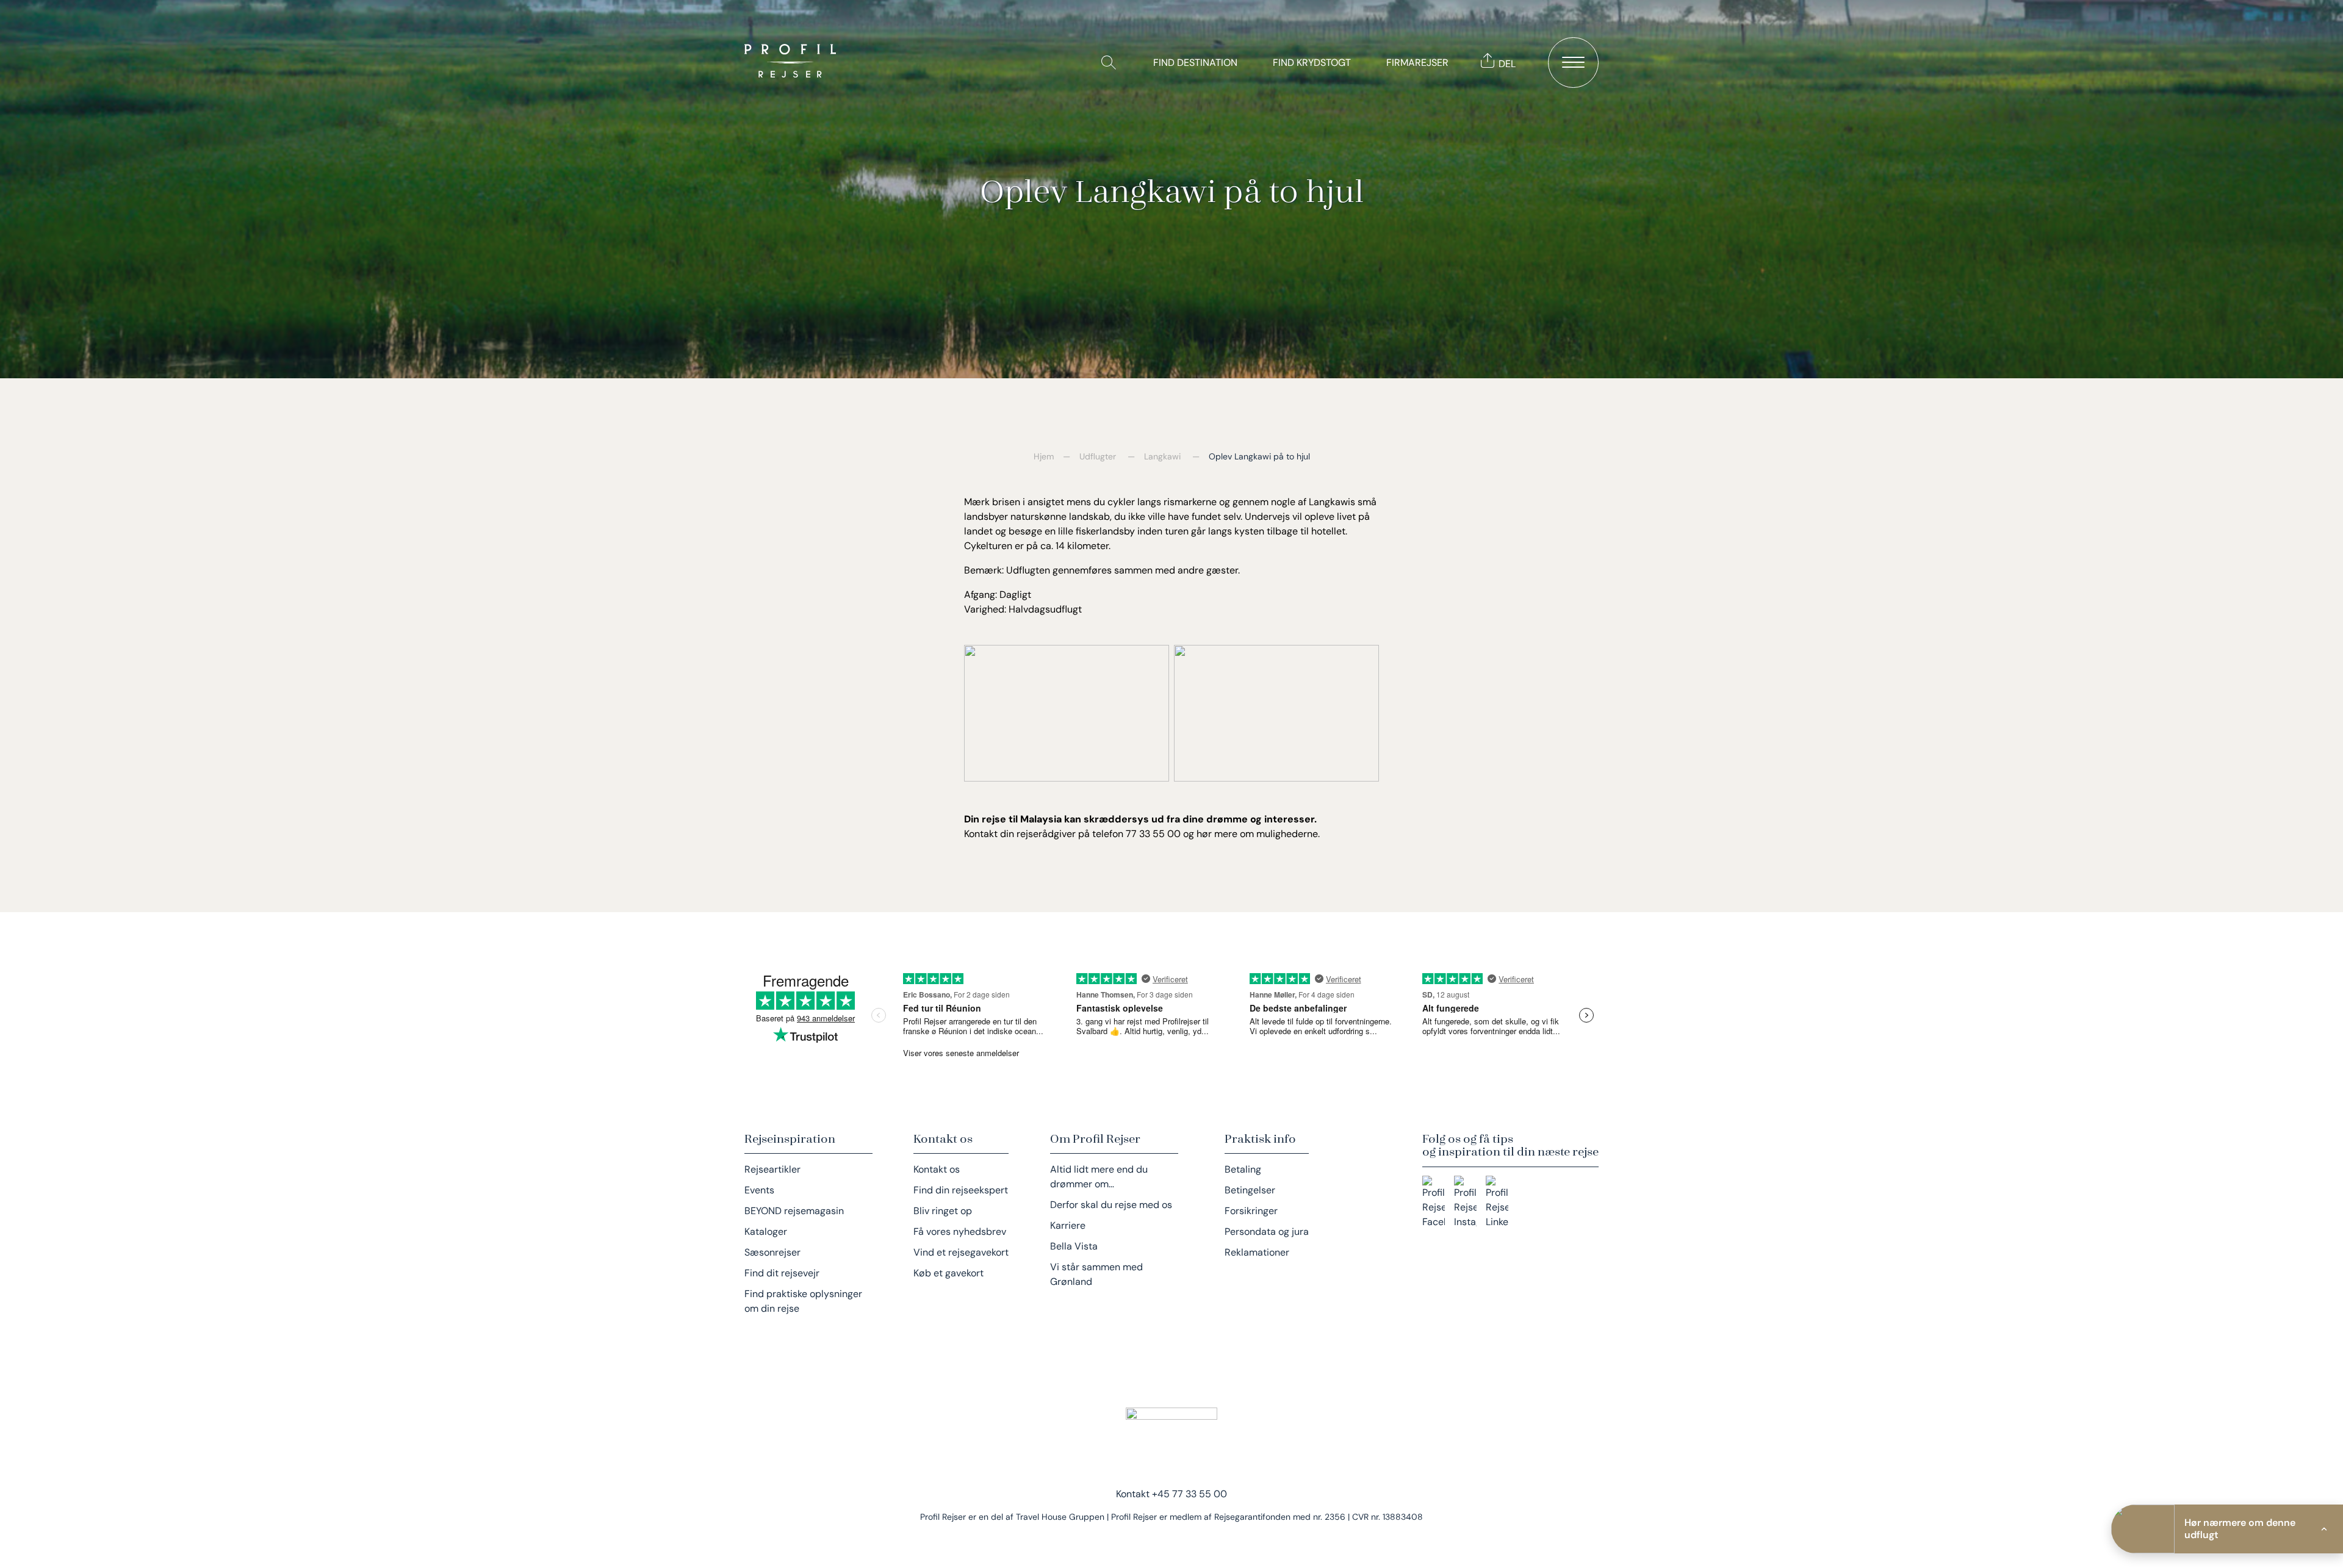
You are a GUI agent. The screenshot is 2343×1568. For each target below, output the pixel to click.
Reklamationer (1257, 1252)
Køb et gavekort (948, 1273)
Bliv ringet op (943, 1211)
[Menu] (1573, 63)
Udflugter (1098, 456)
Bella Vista (1074, 1246)
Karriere (1068, 1225)
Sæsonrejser (772, 1252)
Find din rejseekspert (961, 1190)
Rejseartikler (772, 1169)
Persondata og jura (1267, 1232)
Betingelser (1250, 1190)
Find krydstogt (1312, 63)
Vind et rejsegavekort (961, 1252)
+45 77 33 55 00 (1189, 1494)
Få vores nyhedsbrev (960, 1232)
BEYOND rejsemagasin (794, 1211)
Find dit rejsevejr (782, 1273)
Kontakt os (937, 1169)
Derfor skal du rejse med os (1111, 1205)
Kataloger (766, 1232)
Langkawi (1162, 456)
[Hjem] (793, 62)
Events (759, 1190)
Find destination (1195, 63)
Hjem (1044, 456)
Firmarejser (1417, 63)
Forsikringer (1251, 1211)
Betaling (1243, 1169)
